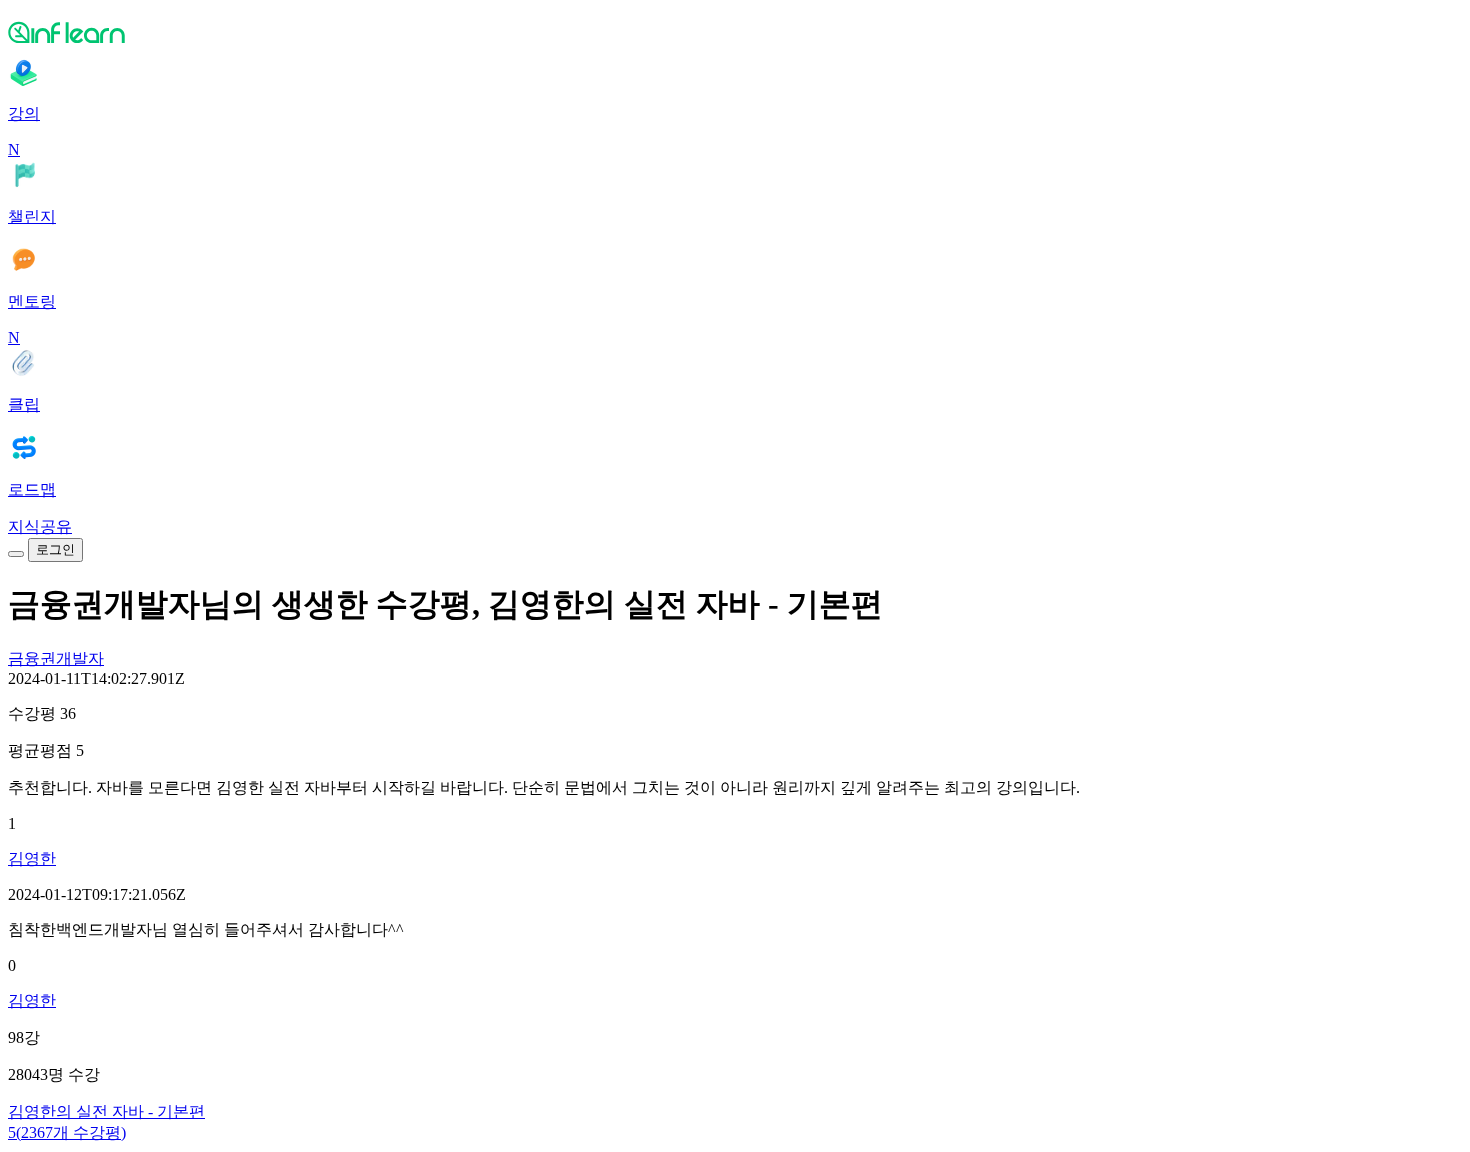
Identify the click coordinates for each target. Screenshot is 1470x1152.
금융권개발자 (56, 658)
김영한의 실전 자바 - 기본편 (106, 1111)
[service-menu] (16, 554)
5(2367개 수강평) (67, 1132)
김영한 (32, 858)
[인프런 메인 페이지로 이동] (735, 32)
